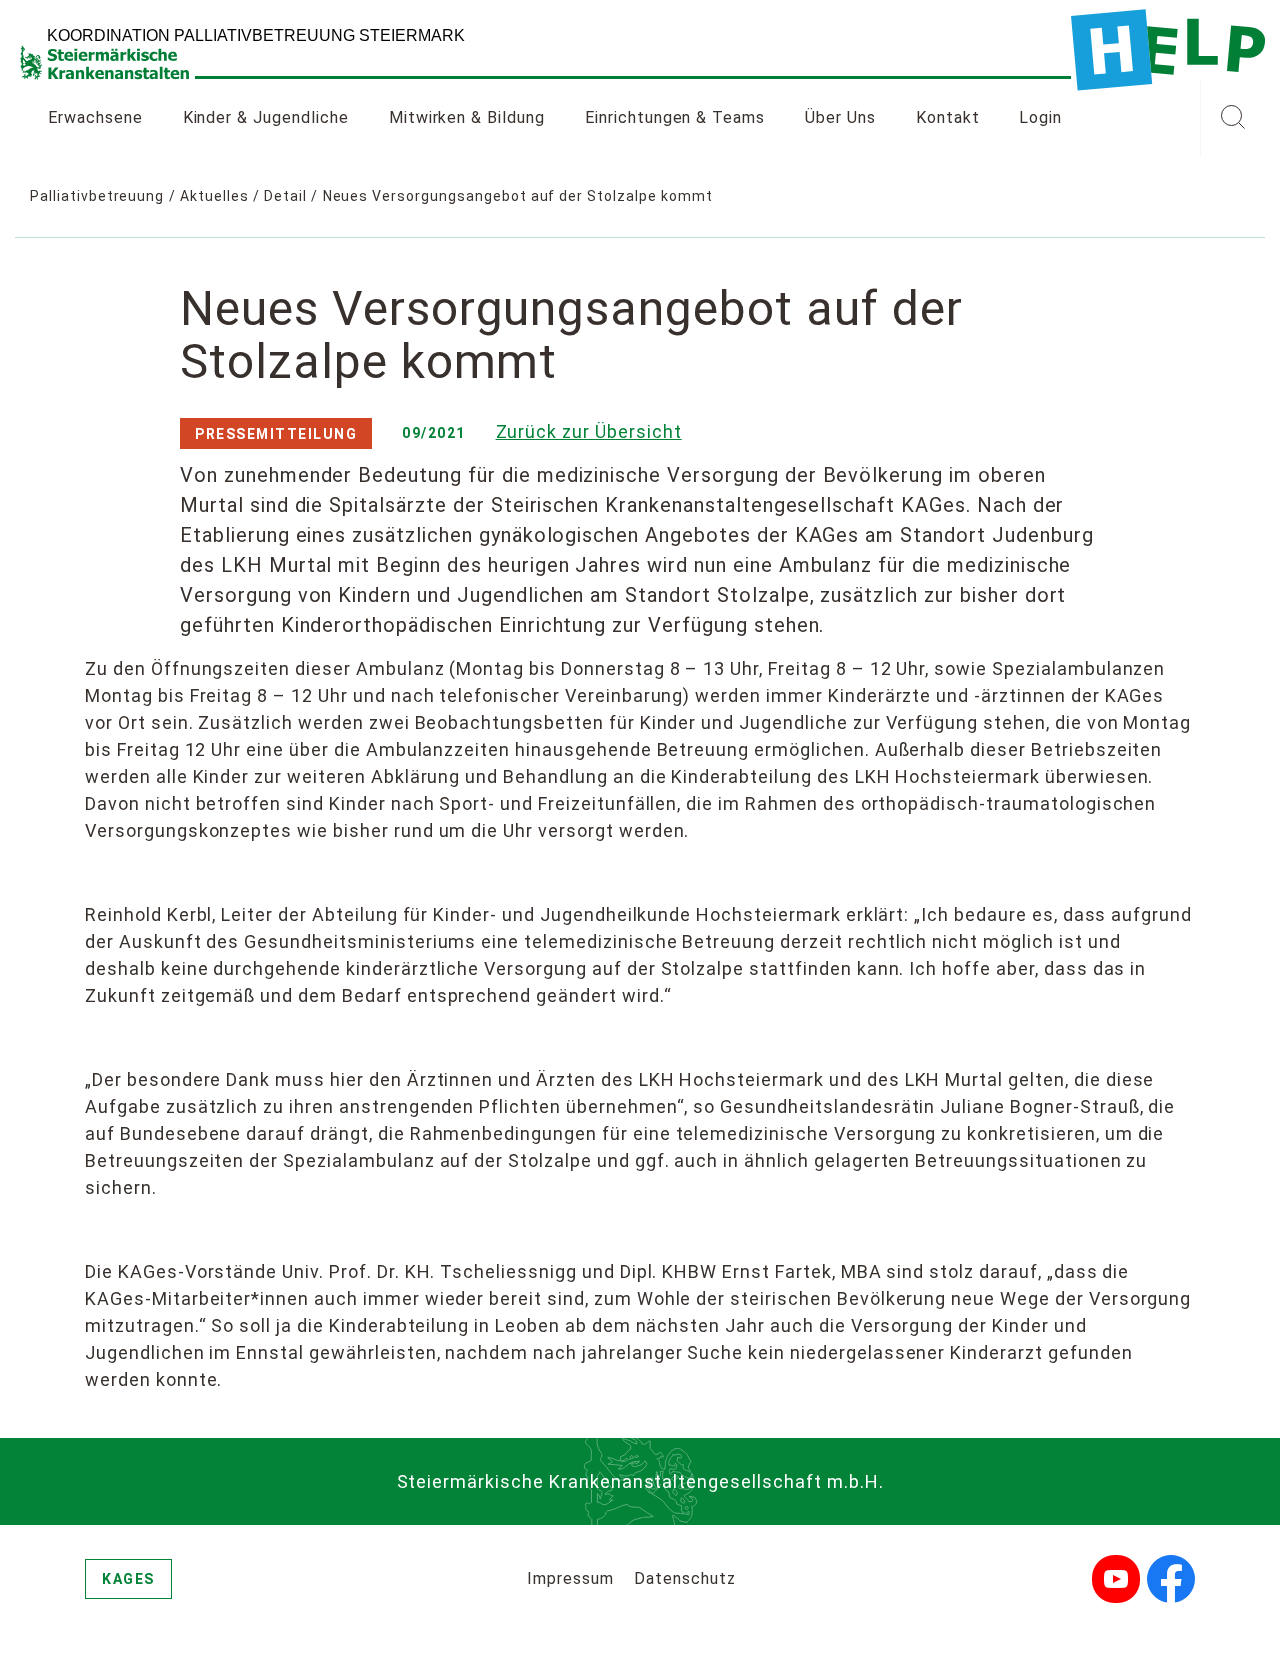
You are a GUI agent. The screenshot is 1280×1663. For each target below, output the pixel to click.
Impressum (570, 1578)
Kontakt (948, 117)
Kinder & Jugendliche (266, 117)
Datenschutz (685, 1578)
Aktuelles (214, 196)
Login (1040, 117)
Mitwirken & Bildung (467, 117)
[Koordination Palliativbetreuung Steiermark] (1168, 50)
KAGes (128, 1579)
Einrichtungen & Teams (675, 117)
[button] (1232, 118)
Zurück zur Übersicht (589, 431)
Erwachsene (95, 117)
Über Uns (840, 117)
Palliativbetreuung (97, 196)
